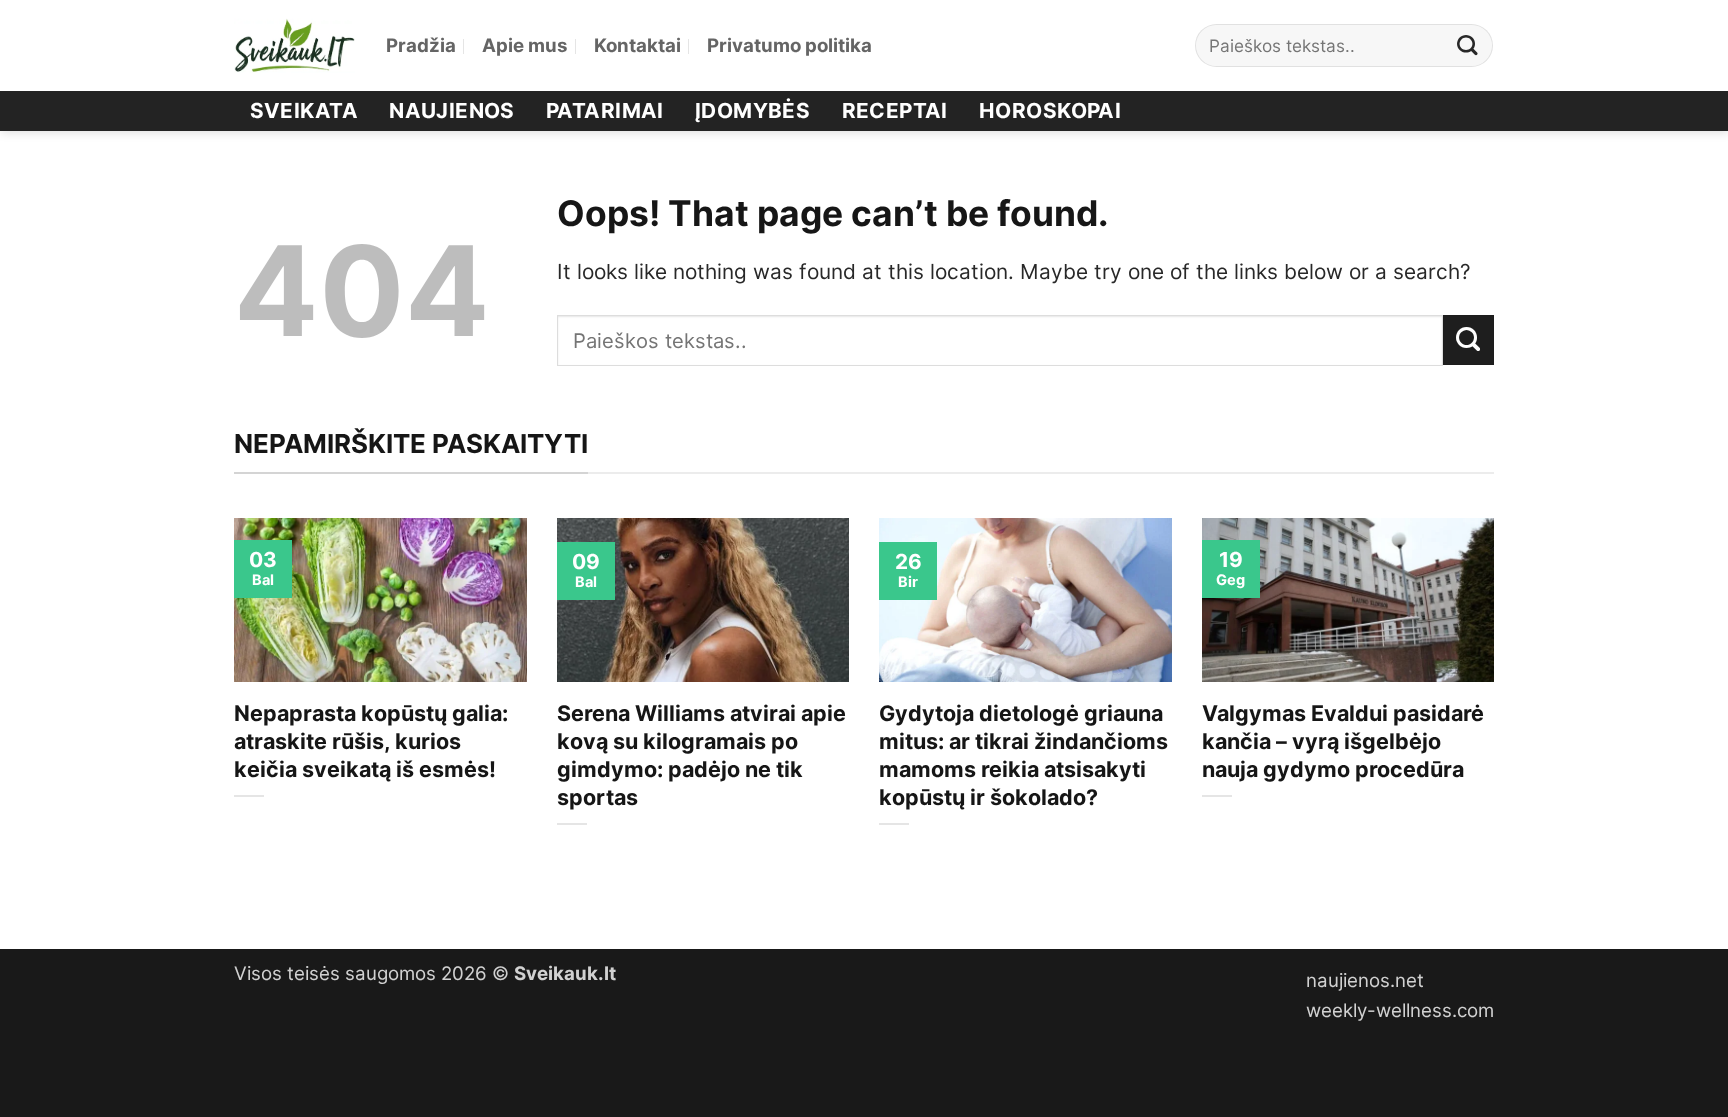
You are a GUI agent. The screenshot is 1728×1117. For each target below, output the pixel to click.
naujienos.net (1365, 980)
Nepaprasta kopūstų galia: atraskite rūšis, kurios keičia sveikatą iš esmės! (371, 741)
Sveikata (304, 110)
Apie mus (525, 45)
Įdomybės (752, 110)
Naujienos (452, 110)
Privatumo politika (789, 45)
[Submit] (1468, 45)
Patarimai (605, 110)
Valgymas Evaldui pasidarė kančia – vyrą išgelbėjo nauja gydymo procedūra (1343, 741)
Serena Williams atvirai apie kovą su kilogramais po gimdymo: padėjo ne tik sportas (701, 755)
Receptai (895, 110)
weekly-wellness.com (1400, 1010)
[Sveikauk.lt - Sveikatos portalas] (295, 45)
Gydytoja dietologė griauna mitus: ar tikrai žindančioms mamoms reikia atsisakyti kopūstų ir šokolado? (1023, 755)
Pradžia (421, 45)
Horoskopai (1050, 110)
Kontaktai (637, 45)
